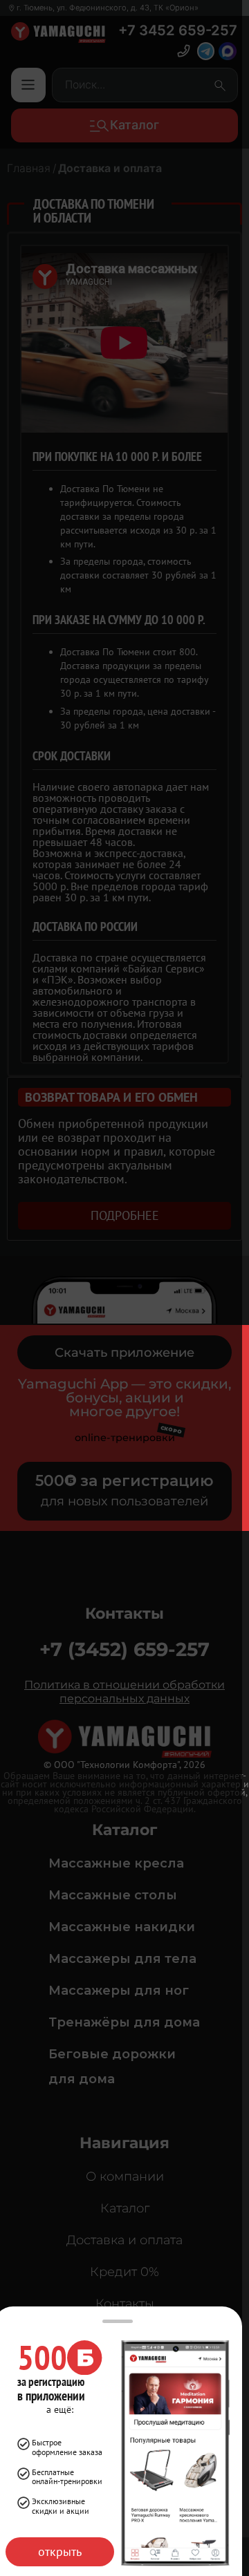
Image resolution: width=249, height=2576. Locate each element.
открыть (60, 2551)
